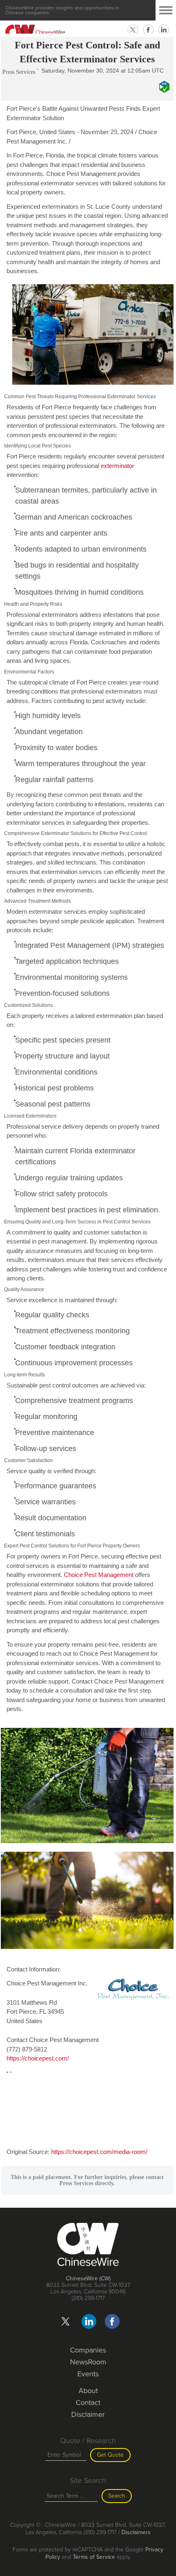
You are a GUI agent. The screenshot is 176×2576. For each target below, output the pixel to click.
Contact (88, 2403)
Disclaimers (136, 2532)
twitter (133, 30)
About (88, 2391)
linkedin (164, 30)
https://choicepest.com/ (38, 2058)
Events (88, 2374)
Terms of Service (94, 2557)
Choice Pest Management (99, 1575)
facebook (148, 30)
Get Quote (110, 2455)
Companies (88, 2350)
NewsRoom (88, 2362)
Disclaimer (88, 2414)
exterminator (117, 466)
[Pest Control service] (87, 386)
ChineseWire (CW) (88, 2278)
